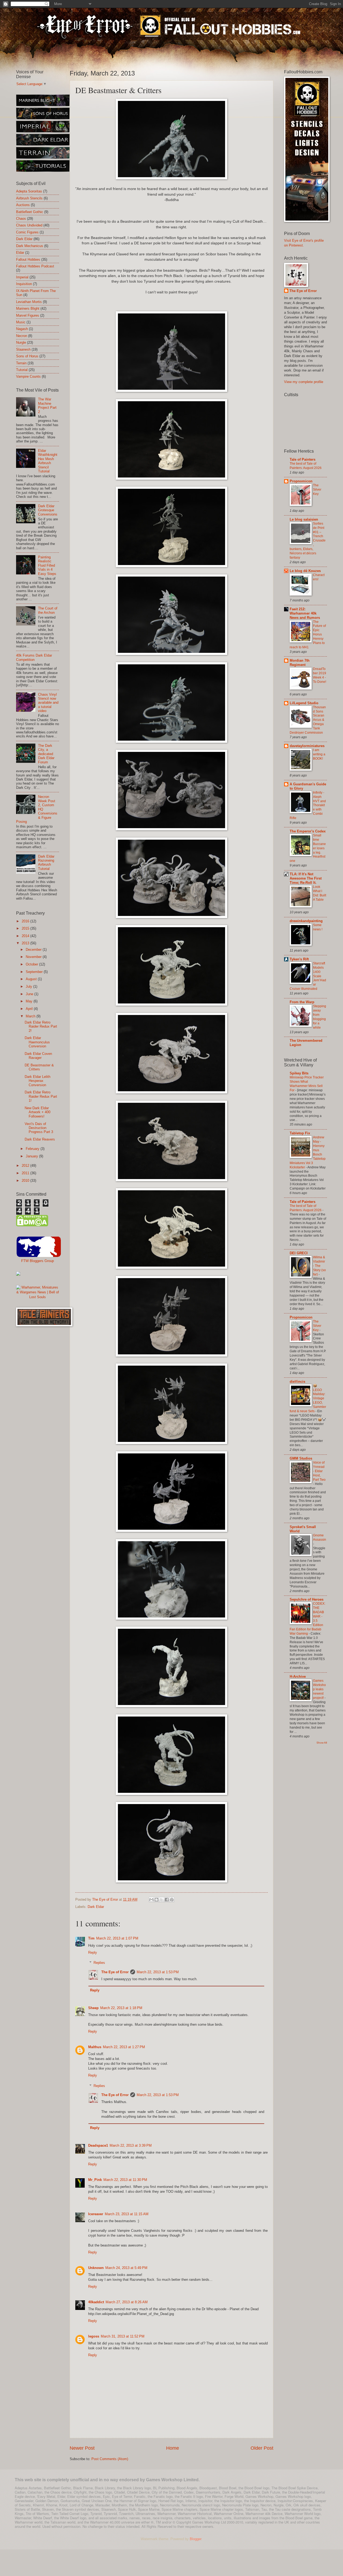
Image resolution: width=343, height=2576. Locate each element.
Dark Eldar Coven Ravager (38, 1056)
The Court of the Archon (48, 610)
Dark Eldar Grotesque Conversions (48, 510)
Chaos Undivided (29, 225)
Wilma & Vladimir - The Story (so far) (319, 1266)
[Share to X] (162, 1900)
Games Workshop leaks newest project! (319, 1689)
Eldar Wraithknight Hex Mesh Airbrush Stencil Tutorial (48, 461)
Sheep (93, 2008)
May (30, 1001)
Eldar (20, 253)
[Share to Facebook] (167, 1900)
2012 (26, 1166)
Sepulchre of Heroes (307, 1599)
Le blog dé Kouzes (305, 571)
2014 (26, 936)
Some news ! (318, 927)
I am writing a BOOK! (319, 754)
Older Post (262, 2448)
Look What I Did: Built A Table (320, 893)
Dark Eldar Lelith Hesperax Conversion (38, 1081)
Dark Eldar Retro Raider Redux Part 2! (41, 1026)
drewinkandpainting (306, 921)
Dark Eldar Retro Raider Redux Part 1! (41, 1096)
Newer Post (82, 2448)
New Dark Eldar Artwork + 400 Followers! (38, 1112)
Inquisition (24, 284)
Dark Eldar (96, 1907)
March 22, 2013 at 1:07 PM (117, 1938)
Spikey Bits (299, 1073)
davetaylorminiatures (307, 746)
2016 (26, 921)
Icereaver (96, 2214)
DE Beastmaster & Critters (39, 1067)
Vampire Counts (28, 376)
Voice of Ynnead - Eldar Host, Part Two (319, 1471)
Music (21, 322)
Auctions (23, 205)
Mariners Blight (28, 308)
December (34, 950)
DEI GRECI (299, 1253)
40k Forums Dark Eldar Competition (34, 657)
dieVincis (297, 1382)
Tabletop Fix (300, 1133)
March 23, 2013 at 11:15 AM (127, 2214)
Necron (22, 336)
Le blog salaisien (304, 519)
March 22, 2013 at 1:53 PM (158, 1972)
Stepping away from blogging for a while (320, 1017)
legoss (94, 2336)
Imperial (22, 277)
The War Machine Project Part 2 (47, 405)
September (35, 972)
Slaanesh (23, 349)
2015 (26, 928)
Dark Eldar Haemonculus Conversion (37, 1042)
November (34, 957)
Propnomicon (301, 481)
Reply (93, 1952)
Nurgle (21, 342)
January (32, 1156)
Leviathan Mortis (29, 302)
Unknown (96, 2268)
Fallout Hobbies (28, 260)
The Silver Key (317, 490)
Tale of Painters (303, 459)
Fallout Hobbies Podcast (35, 266)
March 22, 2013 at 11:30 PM (125, 2180)
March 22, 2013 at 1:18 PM (121, 2008)
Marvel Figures (28, 315)
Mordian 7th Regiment (300, 663)
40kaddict (96, 2302)
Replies (99, 1963)
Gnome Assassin (320, 1537)
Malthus (95, 2047)
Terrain (21, 363)
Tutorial (22, 370)
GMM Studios (301, 1458)
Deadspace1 (98, 2145)
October (32, 964)
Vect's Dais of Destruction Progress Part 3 (39, 1128)
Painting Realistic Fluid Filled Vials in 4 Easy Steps (47, 565)
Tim (91, 1938)
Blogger (195, 2539)
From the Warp (302, 1002)
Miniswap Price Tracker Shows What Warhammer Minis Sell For (307, 1084)
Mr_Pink (95, 2180)
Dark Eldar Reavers (40, 1139)
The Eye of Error (115, 1972)
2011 (26, 1173)
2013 (26, 943)
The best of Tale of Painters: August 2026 (306, 466)
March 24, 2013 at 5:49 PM (126, 2268)
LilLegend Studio (304, 703)
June (30, 994)
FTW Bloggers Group (38, 1261)
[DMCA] (32, 1225)
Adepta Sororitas (29, 191)
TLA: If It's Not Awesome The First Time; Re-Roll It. (306, 878)
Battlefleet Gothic (30, 212)
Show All (322, 1743)
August (32, 979)
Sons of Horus (27, 356)
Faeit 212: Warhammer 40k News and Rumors (305, 613)
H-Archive (298, 1677)
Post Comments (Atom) (110, 2459)
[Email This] (151, 1900)
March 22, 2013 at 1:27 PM (124, 2047)
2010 (26, 1181)
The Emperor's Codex (308, 831)
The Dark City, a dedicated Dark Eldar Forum (46, 754)
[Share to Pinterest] (172, 1900)
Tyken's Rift (299, 959)
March (31, 1016)
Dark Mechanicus (30, 246)
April (30, 1009)
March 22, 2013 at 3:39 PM (131, 2145)
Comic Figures (27, 232)
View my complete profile (304, 382)
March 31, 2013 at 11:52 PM (123, 2336)
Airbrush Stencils (29, 198)
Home (173, 2448)
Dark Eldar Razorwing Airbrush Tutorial (46, 863)
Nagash (22, 329)
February (33, 1149)
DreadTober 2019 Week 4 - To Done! (320, 675)
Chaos (21, 219)
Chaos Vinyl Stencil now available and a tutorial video (48, 703)
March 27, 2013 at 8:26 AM (127, 2302)
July (29, 986)
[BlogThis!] (156, 1900)
